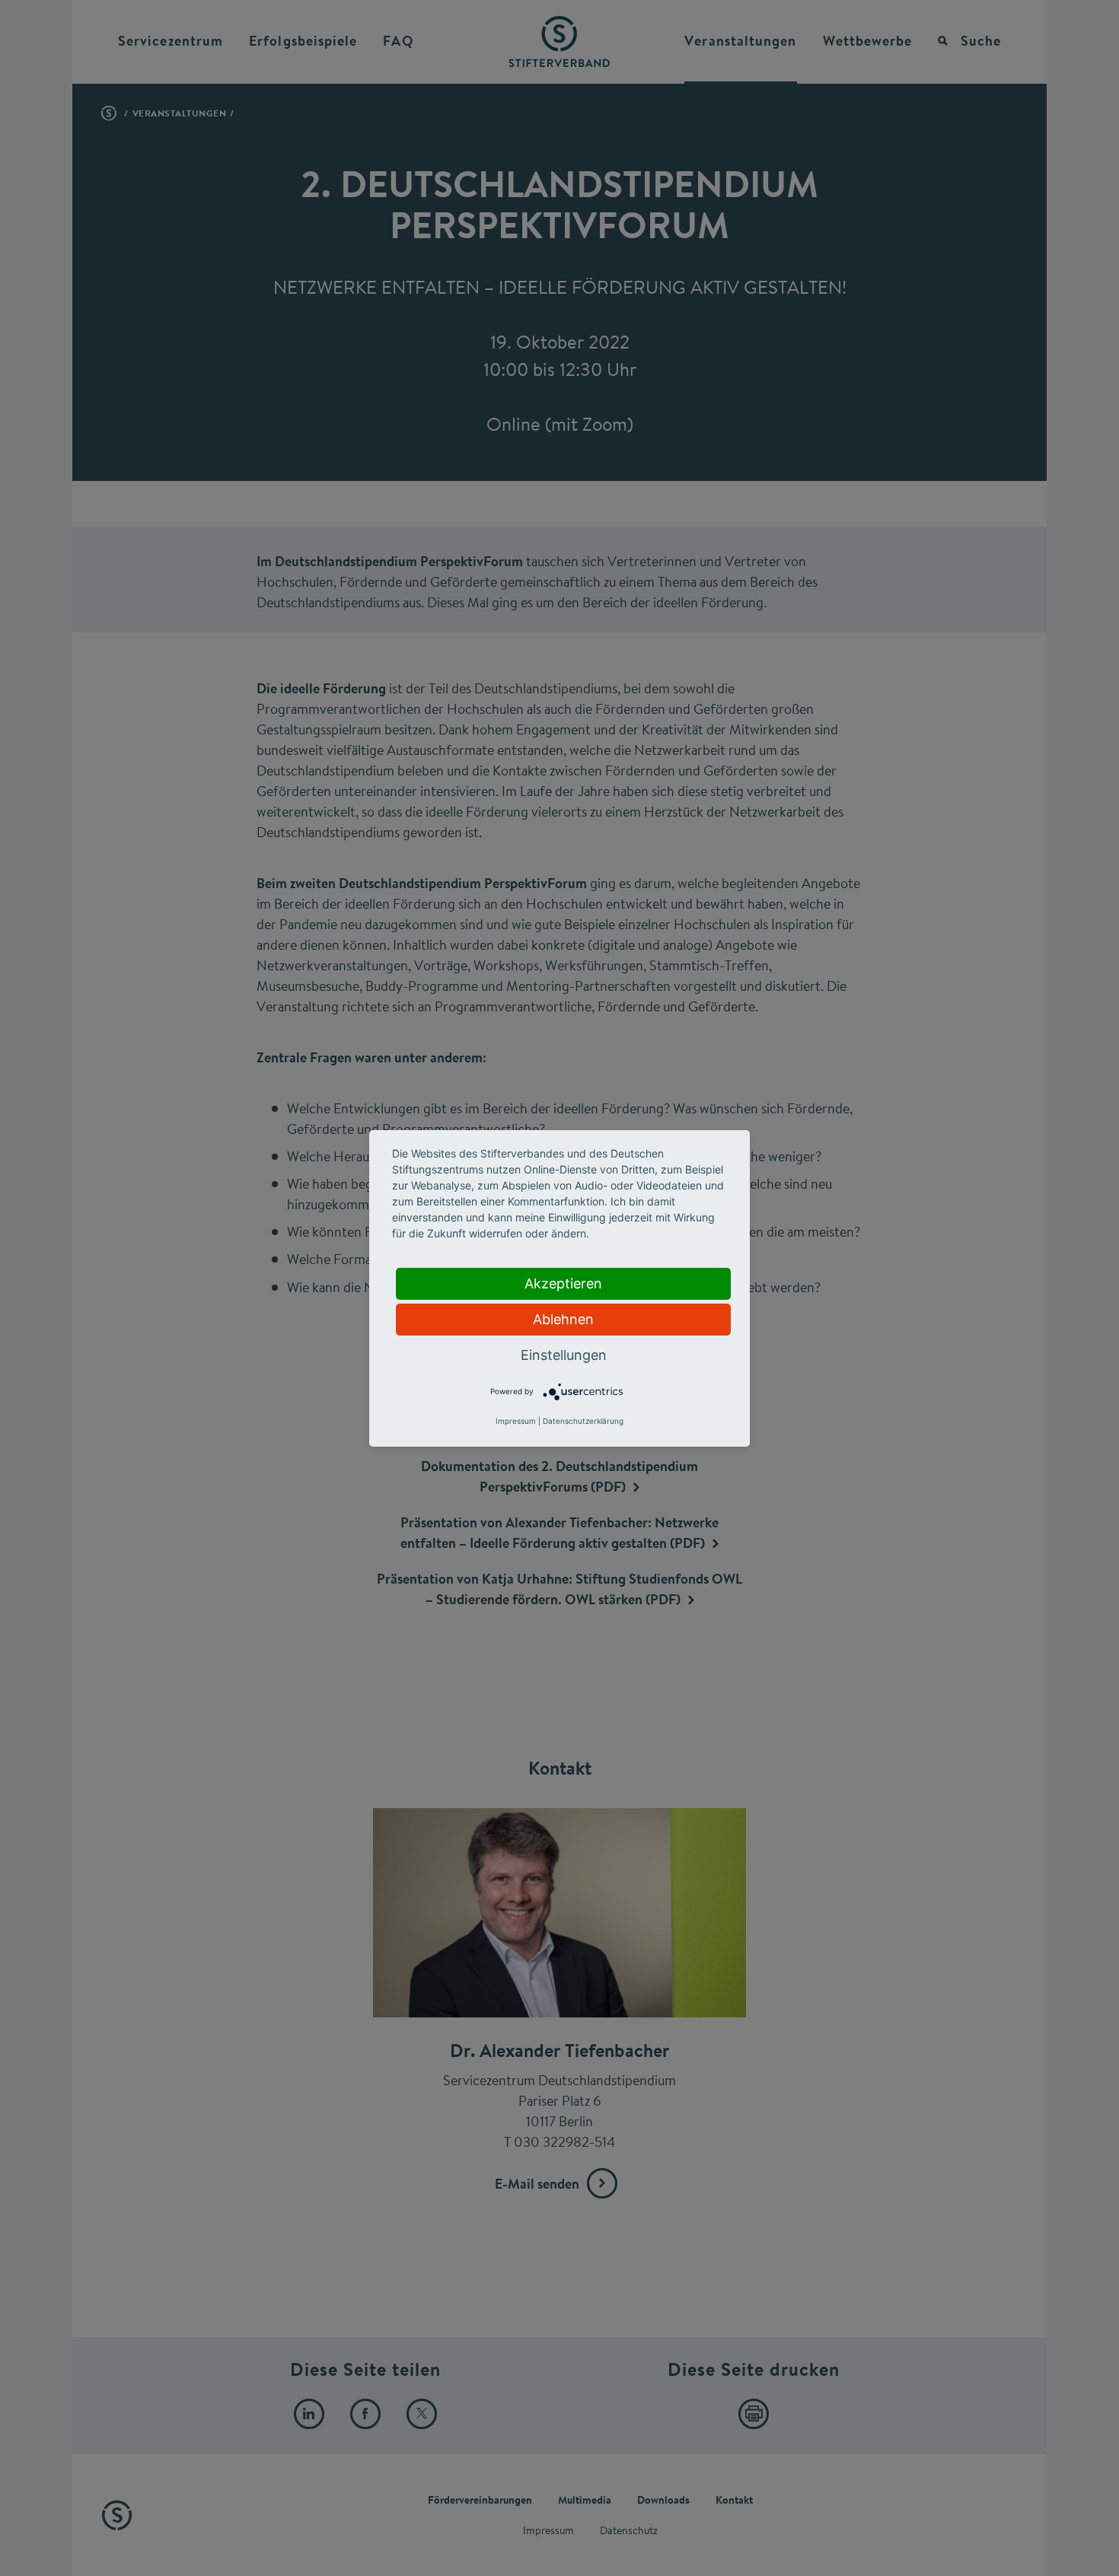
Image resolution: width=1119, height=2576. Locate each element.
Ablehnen (563, 1319)
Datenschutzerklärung (583, 1421)
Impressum (516, 1421)
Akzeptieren (563, 1283)
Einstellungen (564, 1355)
